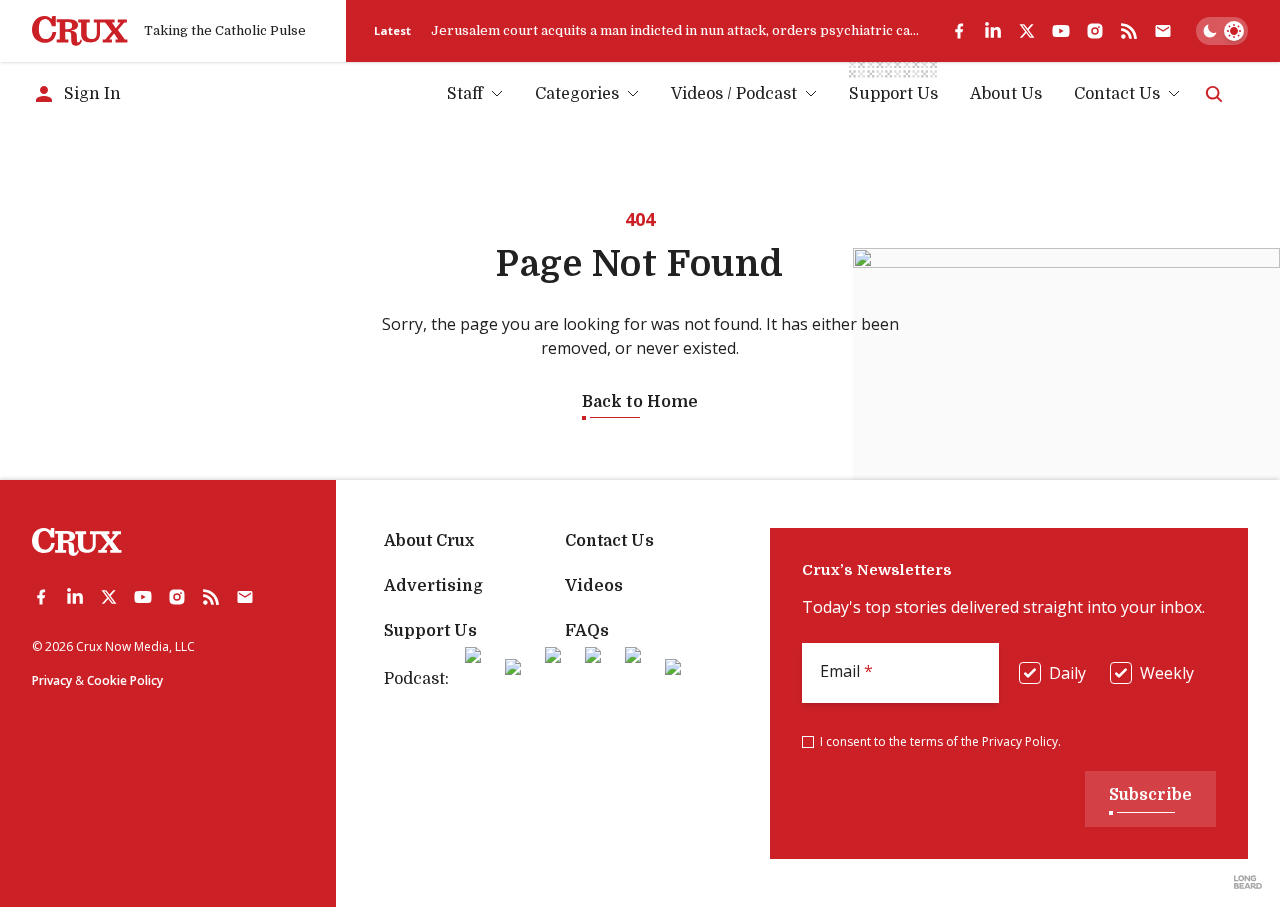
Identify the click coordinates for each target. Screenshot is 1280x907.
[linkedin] (993, 31)
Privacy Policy (1020, 741)
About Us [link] (1006, 94)
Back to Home (640, 402)
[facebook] (959, 31)
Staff (465, 94)
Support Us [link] (893, 94)
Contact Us (1117, 94)
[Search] (1214, 94)
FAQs (587, 631)
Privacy (52, 680)
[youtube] (1061, 31)
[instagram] (1095, 31)
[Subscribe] (1163, 31)
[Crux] (80, 31)
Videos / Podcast (734, 94)
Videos (594, 586)
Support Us (430, 631)
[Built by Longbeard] (1248, 882)
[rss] (1129, 31)
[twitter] (1027, 31)
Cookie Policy (125, 680)
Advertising (433, 586)
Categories (577, 94)
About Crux (429, 541)
